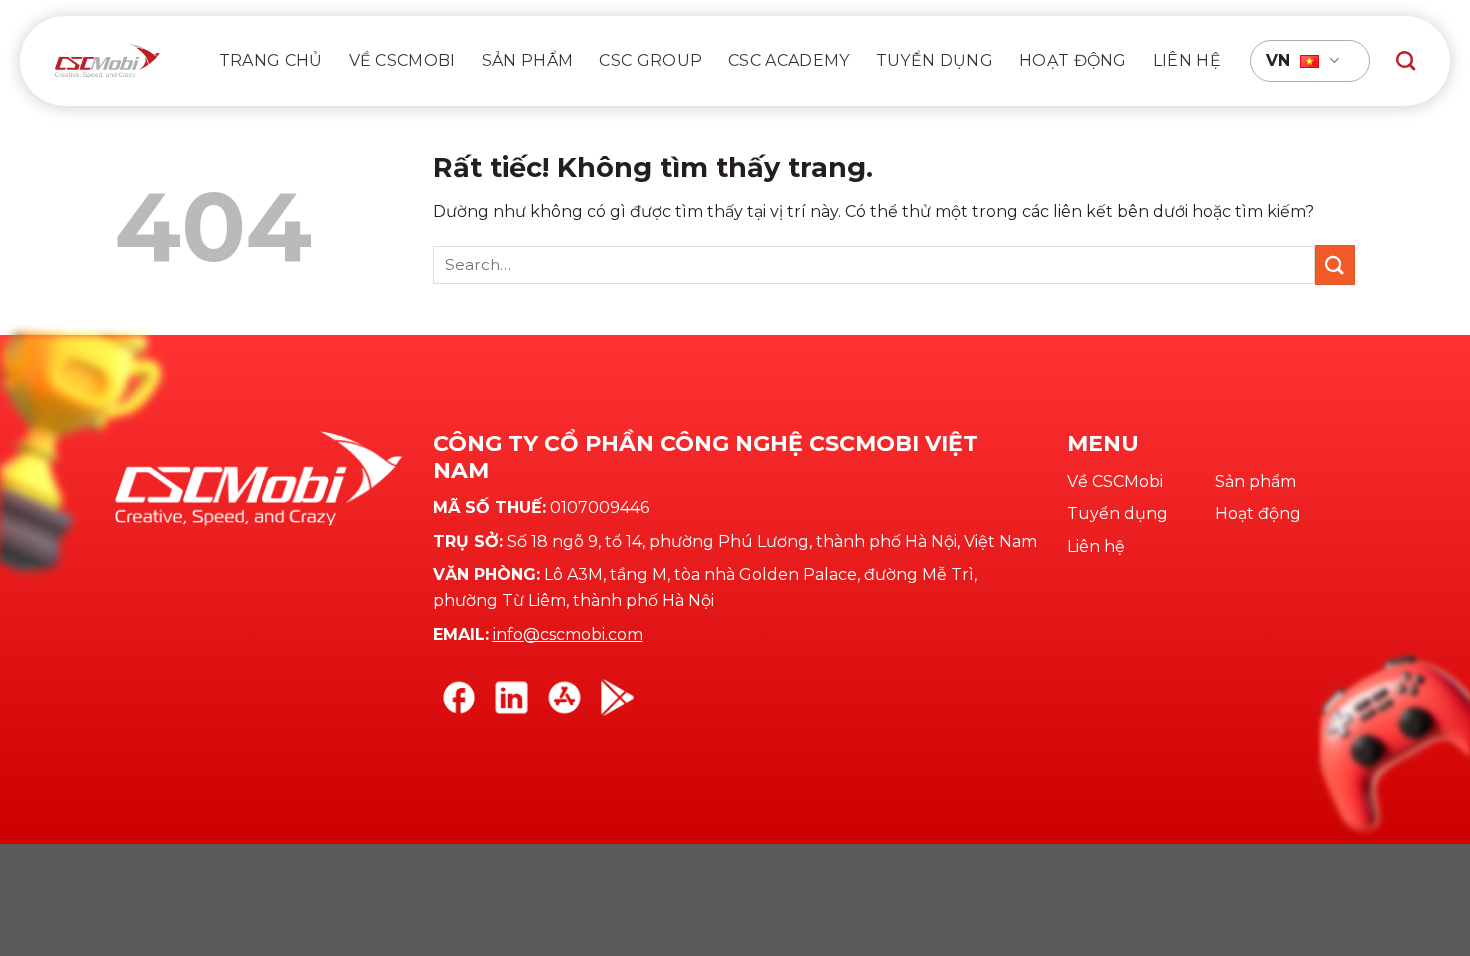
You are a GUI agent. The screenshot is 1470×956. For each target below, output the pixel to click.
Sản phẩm (528, 60)
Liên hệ (1187, 60)
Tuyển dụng (934, 60)
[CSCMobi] (107, 60)
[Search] (1405, 60)
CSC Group (650, 60)
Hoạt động (1073, 60)
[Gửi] (1335, 264)
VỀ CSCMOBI (402, 60)
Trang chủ (271, 60)
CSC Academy (789, 60)
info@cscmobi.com (568, 634)
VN (1278, 60)
